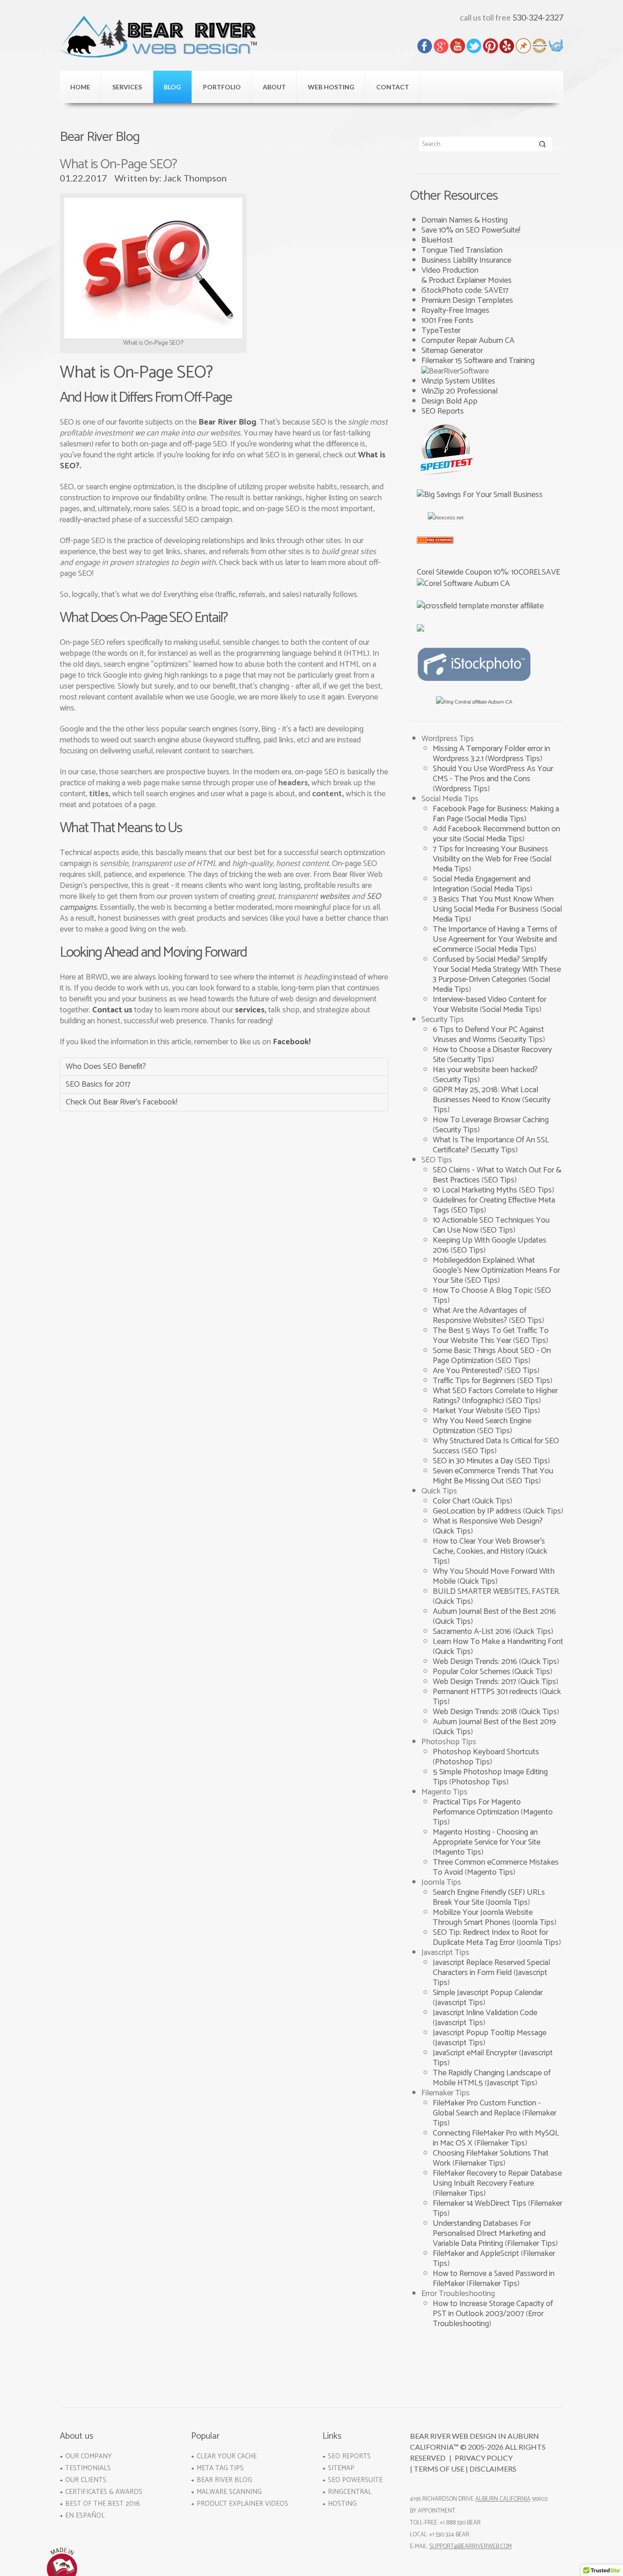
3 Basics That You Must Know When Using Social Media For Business (493, 904)
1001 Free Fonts (447, 321)
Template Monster (556, 46)
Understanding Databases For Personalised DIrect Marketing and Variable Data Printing (489, 2234)
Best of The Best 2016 (103, 2504)
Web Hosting (331, 87)
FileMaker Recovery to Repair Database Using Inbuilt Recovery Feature (497, 2178)
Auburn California (503, 2499)
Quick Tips (492, 1501)
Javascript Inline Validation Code (485, 2013)
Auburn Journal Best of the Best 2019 (494, 1722)
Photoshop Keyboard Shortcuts (486, 1752)
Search (543, 146)
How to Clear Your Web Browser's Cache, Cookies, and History (489, 1546)
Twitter (474, 46)
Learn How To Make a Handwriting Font (498, 1642)
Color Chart (452, 1501)
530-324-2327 (538, 17)
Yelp (507, 46)
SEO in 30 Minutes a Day (474, 1461)
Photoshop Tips (462, 1762)
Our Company (88, 2456)
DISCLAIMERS (493, 2469)
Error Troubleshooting (488, 2319)
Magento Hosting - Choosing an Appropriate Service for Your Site (487, 1837)
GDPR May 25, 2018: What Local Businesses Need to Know (485, 1095)
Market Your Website (469, 1411)
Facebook (425, 46)
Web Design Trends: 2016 (476, 1662)
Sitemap (341, 2468)
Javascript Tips (459, 2003)
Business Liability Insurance (466, 260)
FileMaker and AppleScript (477, 2254)
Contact (393, 87)
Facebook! (292, 1042)
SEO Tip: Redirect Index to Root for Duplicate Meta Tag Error (491, 1938)
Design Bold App (449, 401)
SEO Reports (443, 411)
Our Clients (86, 2480)
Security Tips (522, 1040)
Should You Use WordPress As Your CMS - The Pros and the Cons (493, 774)
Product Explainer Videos (242, 2504)
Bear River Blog (227, 422)
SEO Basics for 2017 (98, 1084)
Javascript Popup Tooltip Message (490, 2033)
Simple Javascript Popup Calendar (488, 1993)
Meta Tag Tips (220, 2468)
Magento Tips (458, 1852)
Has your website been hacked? (485, 1070)
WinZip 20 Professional (459, 391)
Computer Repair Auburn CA (468, 341)
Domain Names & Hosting (465, 220)
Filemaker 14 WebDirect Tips (480, 2203)
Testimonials (88, 2468)
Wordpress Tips (514, 759)
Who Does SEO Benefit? (106, 1067)
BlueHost (437, 240)
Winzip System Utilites (458, 381)
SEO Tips (499, 1180)
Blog (172, 87)
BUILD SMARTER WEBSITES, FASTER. (496, 1591)
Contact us (112, 1010)
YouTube (458, 46)
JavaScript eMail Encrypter (476, 2053)
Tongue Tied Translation (462, 250)
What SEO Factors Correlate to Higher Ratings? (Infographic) (495, 1396)
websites (335, 897)
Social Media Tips (496, 819)
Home (80, 87)
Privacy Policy (484, 2458)
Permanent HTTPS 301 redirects (486, 1692)
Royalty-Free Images (455, 311)
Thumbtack (523, 46)
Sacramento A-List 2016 (473, 1632)
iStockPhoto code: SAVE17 (465, 290)
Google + (441, 46)
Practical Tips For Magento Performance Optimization (477, 1807)
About (274, 87)
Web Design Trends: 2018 (476, 1712)
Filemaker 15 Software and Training (478, 361)
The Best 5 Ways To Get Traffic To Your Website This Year (491, 1336)
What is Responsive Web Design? (488, 1521)
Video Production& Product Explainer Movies (467, 275)
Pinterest (491, 46)
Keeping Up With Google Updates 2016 (490, 1245)
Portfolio (222, 87)
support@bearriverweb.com (470, 2547)
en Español (85, 2516)
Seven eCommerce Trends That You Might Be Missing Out (493, 1476)
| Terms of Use (437, 2469)
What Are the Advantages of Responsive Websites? (480, 1316)
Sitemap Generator (452, 351)
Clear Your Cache (227, 2456)
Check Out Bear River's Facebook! (122, 1102)
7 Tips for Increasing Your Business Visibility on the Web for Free (491, 854)
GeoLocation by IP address (478, 1511)
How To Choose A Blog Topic (484, 1291)
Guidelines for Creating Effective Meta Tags (494, 1205)
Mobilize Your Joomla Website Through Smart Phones (483, 1918)
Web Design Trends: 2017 (475, 1682)
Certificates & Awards (104, 2492)
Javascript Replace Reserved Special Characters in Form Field (491, 1968)
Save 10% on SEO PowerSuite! (471, 230)
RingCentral (350, 2492)
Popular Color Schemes (472, 1672)
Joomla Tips (508, 1902)
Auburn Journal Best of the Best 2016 (494, 1612)
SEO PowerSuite (355, 2480)
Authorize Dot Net (540, 46)
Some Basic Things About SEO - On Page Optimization (492, 1356)
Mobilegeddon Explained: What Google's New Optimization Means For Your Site (496, 1270)
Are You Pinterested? (469, 1371)
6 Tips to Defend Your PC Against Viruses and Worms (488, 1035)
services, (251, 1010)
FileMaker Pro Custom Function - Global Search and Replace (487, 2108)
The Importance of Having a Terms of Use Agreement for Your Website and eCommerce (495, 939)
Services (127, 87)
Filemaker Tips (501, 2143)
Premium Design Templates (467, 301)
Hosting (342, 2504)
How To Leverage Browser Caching (491, 1120)
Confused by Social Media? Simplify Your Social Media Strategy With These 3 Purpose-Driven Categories (497, 969)
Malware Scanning (229, 2492)
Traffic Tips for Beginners (475, 1381)
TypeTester (441, 331)
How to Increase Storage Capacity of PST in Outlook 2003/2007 (493, 2309)
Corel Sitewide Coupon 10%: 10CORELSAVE (488, 572)
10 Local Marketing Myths (476, 1190)
